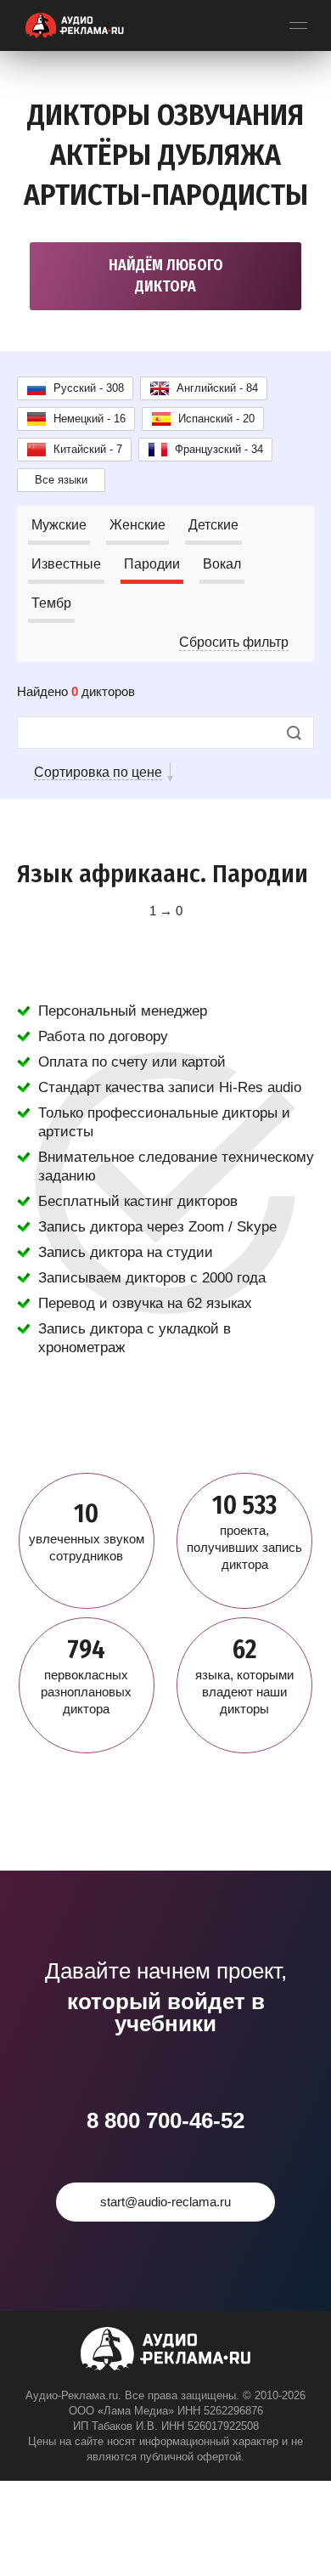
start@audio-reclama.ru (165, 2202)
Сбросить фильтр (234, 642)
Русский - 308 (89, 388)
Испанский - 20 (216, 419)
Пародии (152, 564)
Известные (66, 564)
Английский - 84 (217, 388)
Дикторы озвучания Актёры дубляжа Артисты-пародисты (166, 155)
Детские (213, 525)
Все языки (61, 480)
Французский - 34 (219, 449)
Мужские (59, 525)
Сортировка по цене (98, 772)
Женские (137, 525)
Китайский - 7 (88, 449)
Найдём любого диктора (166, 276)
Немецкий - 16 (90, 419)
